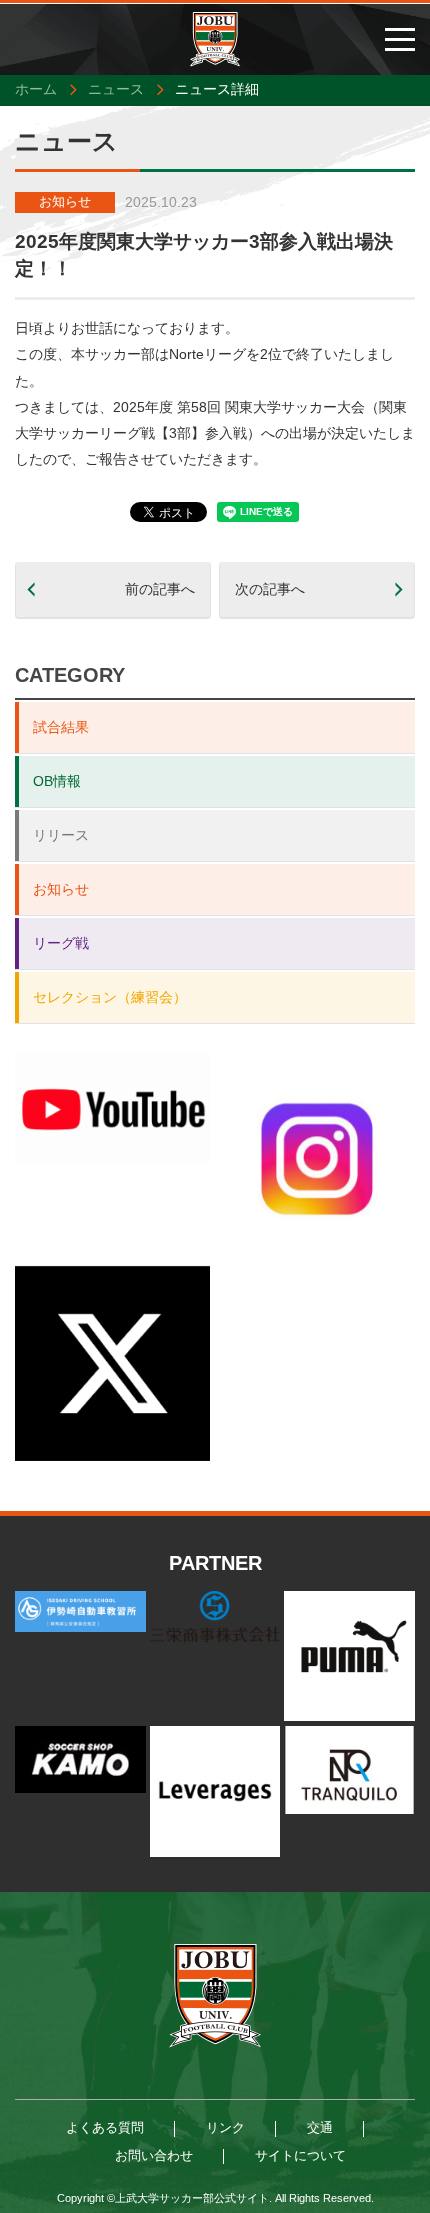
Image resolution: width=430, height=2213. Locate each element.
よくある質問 (105, 2127)
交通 (320, 2127)
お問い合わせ (154, 2155)
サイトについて (300, 2155)
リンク (225, 2127)
